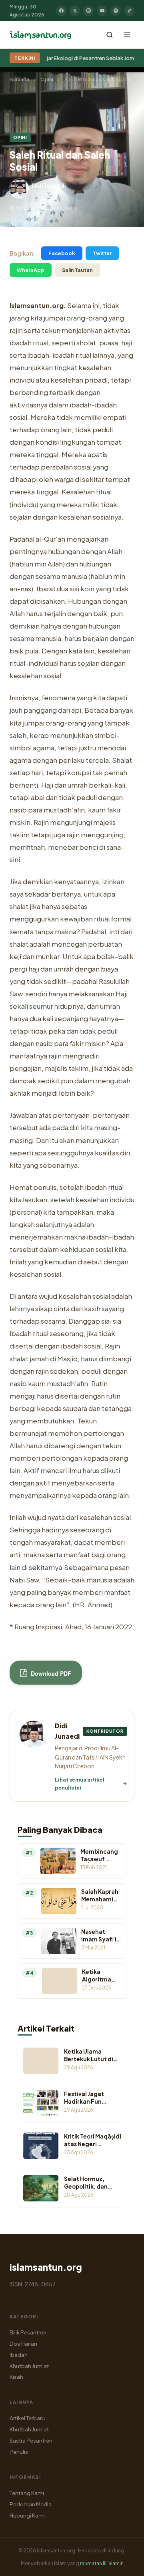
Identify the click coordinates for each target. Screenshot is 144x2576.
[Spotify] (116, 11)
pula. (33, 651)
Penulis (19, 2452)
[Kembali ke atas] (124, 2564)
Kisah (16, 2377)
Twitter (102, 253)
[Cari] (110, 35)
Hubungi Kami (27, 2515)
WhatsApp (31, 270)
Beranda (19, 80)
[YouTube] (102, 11)
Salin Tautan (77, 270)
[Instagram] (88, 11)
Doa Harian (23, 2343)
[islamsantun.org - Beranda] (41, 35)
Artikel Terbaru (27, 2418)
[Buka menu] (127, 35)
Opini (47, 80)
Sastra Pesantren (31, 2440)
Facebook (62, 253)
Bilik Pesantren (28, 2332)
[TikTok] (129, 11)
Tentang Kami (27, 2493)
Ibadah (19, 2355)
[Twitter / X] (75, 11)
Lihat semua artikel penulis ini (80, 1784)
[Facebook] (61, 11)
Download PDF (50, 1673)
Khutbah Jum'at (29, 2366)
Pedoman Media (31, 2504)
